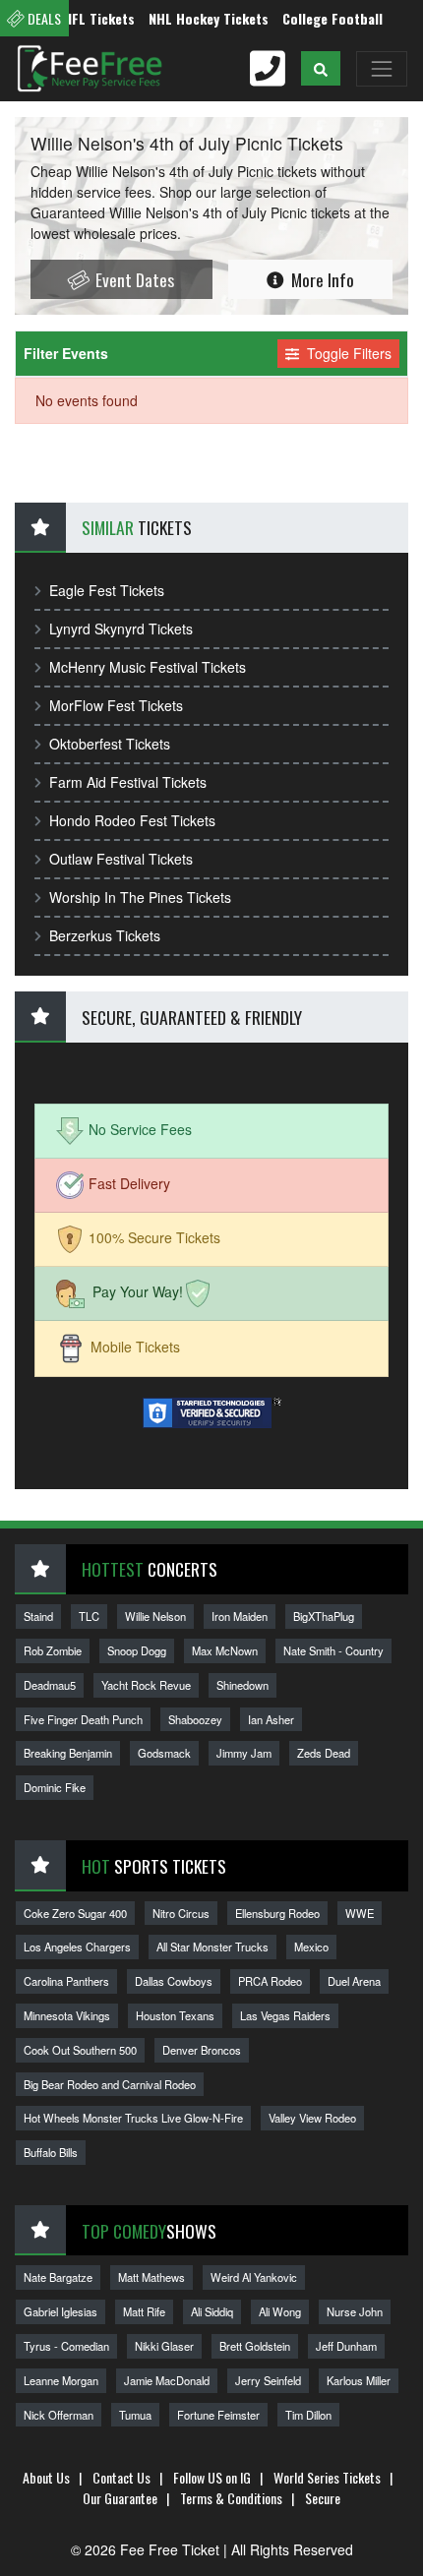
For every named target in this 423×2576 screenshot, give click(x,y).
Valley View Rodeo (312, 2118)
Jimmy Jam (244, 1753)
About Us (46, 2477)
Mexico (311, 1947)
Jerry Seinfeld (268, 2380)
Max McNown (225, 1650)
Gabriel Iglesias (60, 2311)
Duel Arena (354, 1981)
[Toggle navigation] (382, 69)
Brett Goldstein (255, 2346)
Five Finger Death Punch (83, 1719)
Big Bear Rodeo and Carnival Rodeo (110, 2084)
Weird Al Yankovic (254, 2277)
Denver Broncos (202, 2050)
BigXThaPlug (324, 1616)
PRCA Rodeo (270, 1981)
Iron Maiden (240, 1616)
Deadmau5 (50, 1685)
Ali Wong (280, 2311)
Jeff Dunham (346, 2346)
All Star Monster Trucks (212, 1947)
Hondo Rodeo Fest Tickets (132, 820)
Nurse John (355, 2311)
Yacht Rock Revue (146, 1685)
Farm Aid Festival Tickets (128, 782)
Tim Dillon (308, 2415)
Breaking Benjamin (68, 1753)
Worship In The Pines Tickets (140, 897)
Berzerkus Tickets (105, 935)
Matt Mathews (151, 2277)
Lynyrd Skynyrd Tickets (121, 629)
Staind (38, 1616)
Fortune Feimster (218, 2415)
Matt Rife (144, 2311)
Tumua (135, 2415)
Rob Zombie (53, 1650)
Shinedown (242, 1685)
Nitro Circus (181, 1913)
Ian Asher (271, 1719)
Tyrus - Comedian (66, 2346)
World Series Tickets (327, 2477)
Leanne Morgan (61, 2380)
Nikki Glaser (164, 2346)
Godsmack (164, 1753)
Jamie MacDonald (167, 2380)
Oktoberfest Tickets (110, 744)
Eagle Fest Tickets (107, 590)
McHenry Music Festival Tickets (148, 667)
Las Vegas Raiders (285, 2015)
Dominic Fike (55, 1787)
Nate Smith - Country (333, 1650)
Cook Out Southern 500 (80, 2050)
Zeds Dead (324, 1753)
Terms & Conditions (231, 2498)
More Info (321, 279)
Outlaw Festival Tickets (121, 859)
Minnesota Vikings (67, 2015)
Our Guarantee (120, 2498)
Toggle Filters (347, 353)
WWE (360, 1913)
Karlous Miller (359, 2380)
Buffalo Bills (51, 2152)
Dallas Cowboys (174, 1981)
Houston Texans (175, 2015)
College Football (317, 18)
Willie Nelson (155, 1616)
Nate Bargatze (58, 2277)
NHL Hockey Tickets (193, 18)
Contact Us (121, 2477)
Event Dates (133, 279)
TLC (89, 1616)
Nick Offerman (59, 2415)
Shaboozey (195, 1719)
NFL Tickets (84, 18)
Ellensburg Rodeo (277, 1913)
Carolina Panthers (66, 1981)
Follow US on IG (212, 2477)
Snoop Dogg (137, 1650)
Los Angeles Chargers (77, 1947)
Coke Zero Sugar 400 (75, 1913)
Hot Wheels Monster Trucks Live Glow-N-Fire (133, 2118)
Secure (323, 2498)
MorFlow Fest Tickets (116, 705)
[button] (321, 68)
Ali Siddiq (212, 2311)
